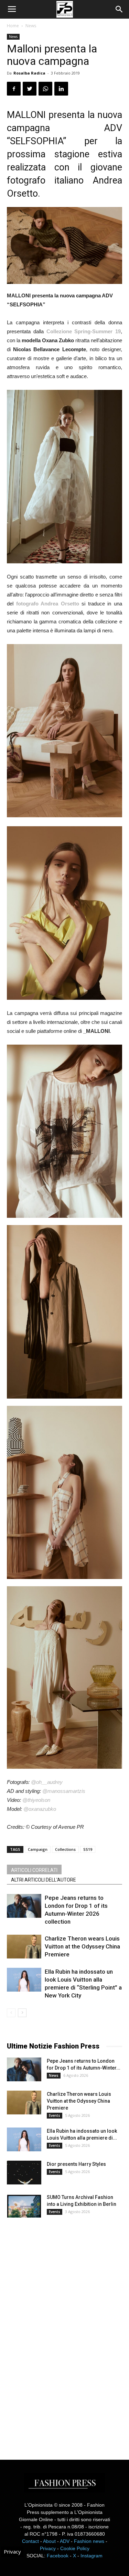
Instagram (92, 2556)
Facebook (58, 2556)
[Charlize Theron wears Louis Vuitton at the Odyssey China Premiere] (24, 1947)
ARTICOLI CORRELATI (34, 1870)
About (49, 2541)
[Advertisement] (58, 2332)
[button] (119, 9)
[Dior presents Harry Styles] (24, 2173)
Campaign (38, 1849)
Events (55, 2115)
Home (13, 26)
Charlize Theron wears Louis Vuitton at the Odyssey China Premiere (82, 1946)
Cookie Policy (75, 2548)
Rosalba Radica (29, 73)
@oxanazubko (40, 1809)
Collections (65, 1849)
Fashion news (89, 2541)
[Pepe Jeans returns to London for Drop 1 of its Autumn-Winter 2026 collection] (24, 1906)
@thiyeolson (36, 1800)
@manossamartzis (64, 1791)
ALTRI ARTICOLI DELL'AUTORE (44, 1880)
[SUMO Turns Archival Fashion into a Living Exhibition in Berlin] (24, 2206)
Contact (30, 2541)
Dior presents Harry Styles (76, 2164)
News (31, 26)
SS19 (88, 1849)
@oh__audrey (47, 1782)
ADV (65, 2541)
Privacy (48, 2548)
